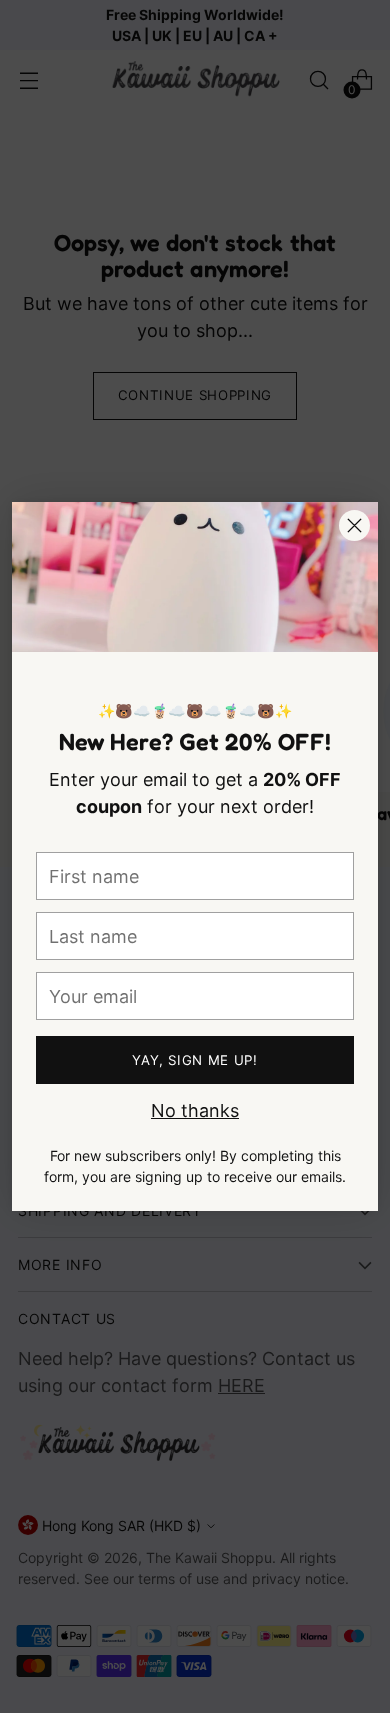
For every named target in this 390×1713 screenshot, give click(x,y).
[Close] (354, 525)
